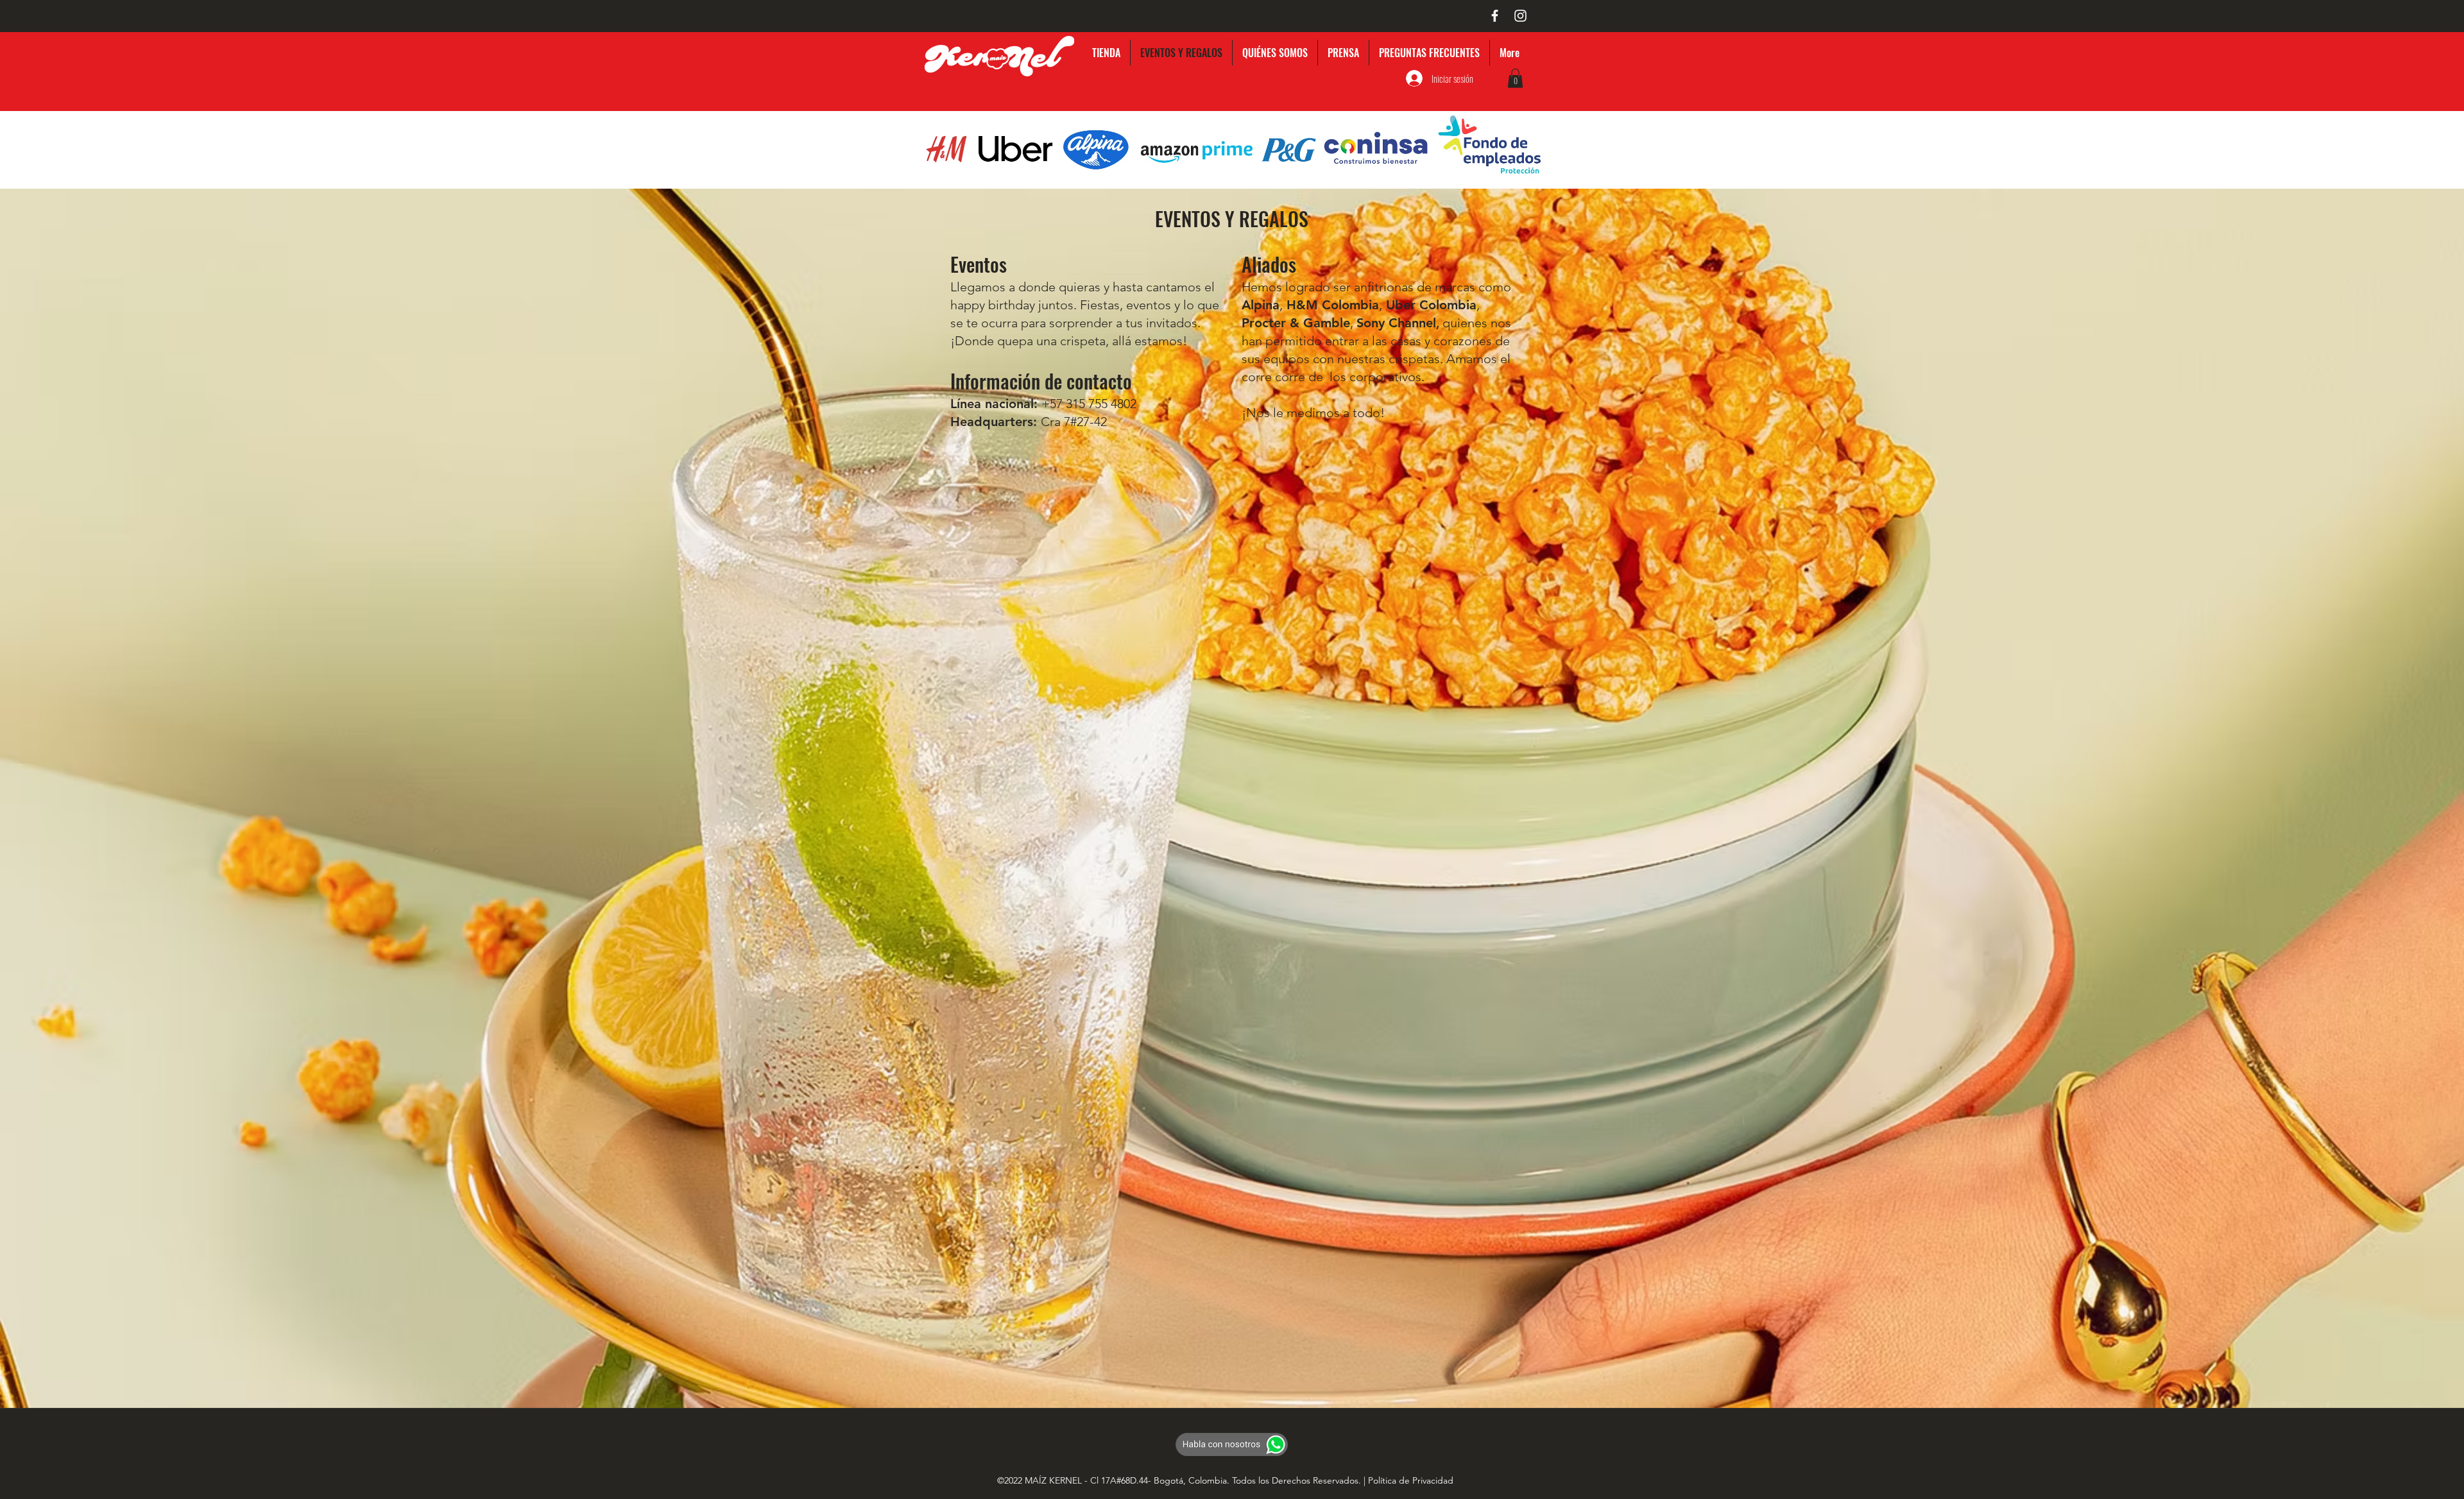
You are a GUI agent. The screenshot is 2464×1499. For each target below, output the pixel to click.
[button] (1515, 78)
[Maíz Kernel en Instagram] (1520, 16)
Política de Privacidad (1411, 1480)
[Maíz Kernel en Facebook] (1495, 16)
